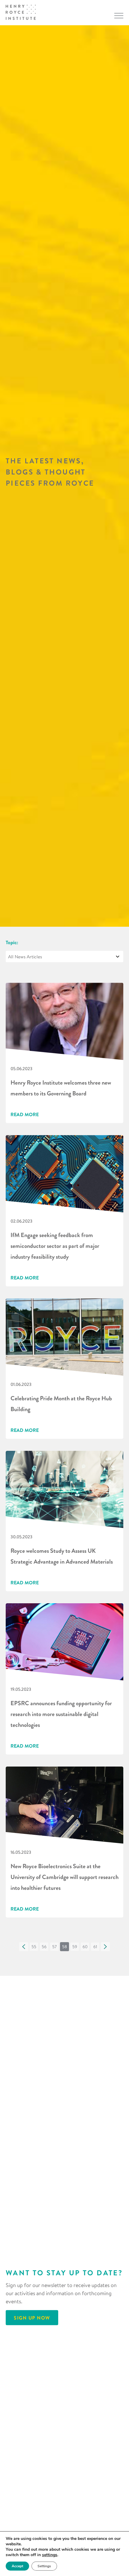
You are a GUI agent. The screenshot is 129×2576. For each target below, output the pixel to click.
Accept (17, 2566)
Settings (44, 2566)
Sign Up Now (32, 2318)
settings (50, 2555)
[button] (24, 1947)
